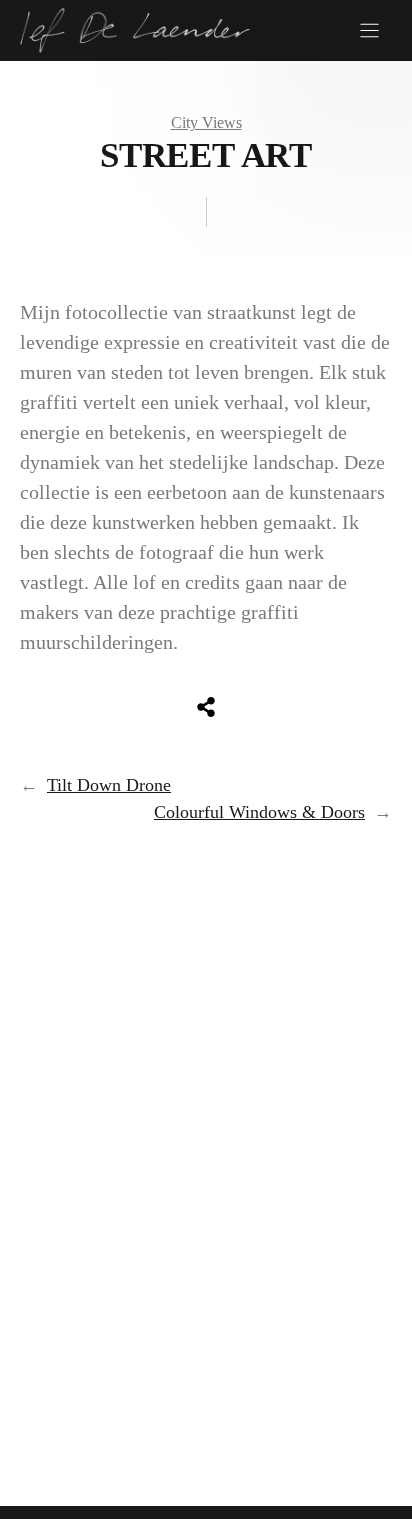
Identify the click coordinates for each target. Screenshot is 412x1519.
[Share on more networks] (206, 707)
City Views (206, 122)
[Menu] (369, 30)
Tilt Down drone (109, 785)
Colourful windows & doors (259, 812)
